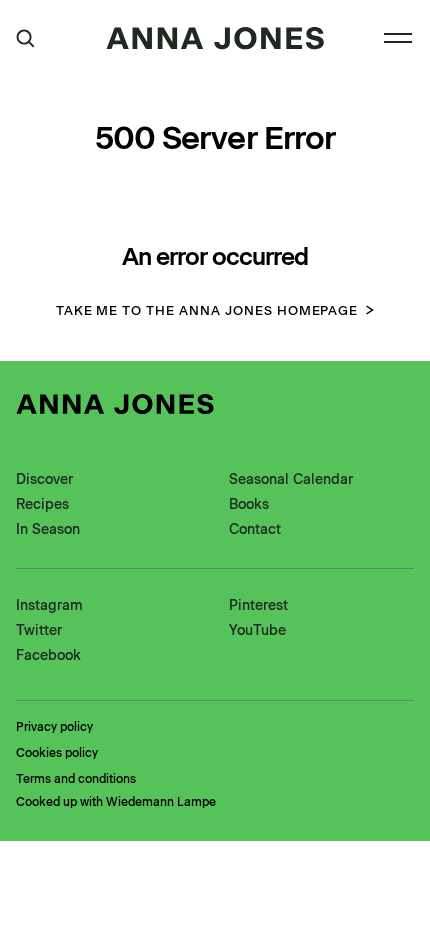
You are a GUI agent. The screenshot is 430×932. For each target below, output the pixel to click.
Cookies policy (57, 753)
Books (249, 504)
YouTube (257, 630)
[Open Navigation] (398, 38)
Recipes (42, 504)
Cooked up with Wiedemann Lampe (116, 802)
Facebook (48, 655)
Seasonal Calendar (291, 479)
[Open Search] (25, 38)
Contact (255, 529)
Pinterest (258, 605)
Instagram (49, 605)
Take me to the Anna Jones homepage (207, 310)
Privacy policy (54, 727)
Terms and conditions (76, 779)
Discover (44, 479)
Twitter (39, 630)
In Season (48, 529)
